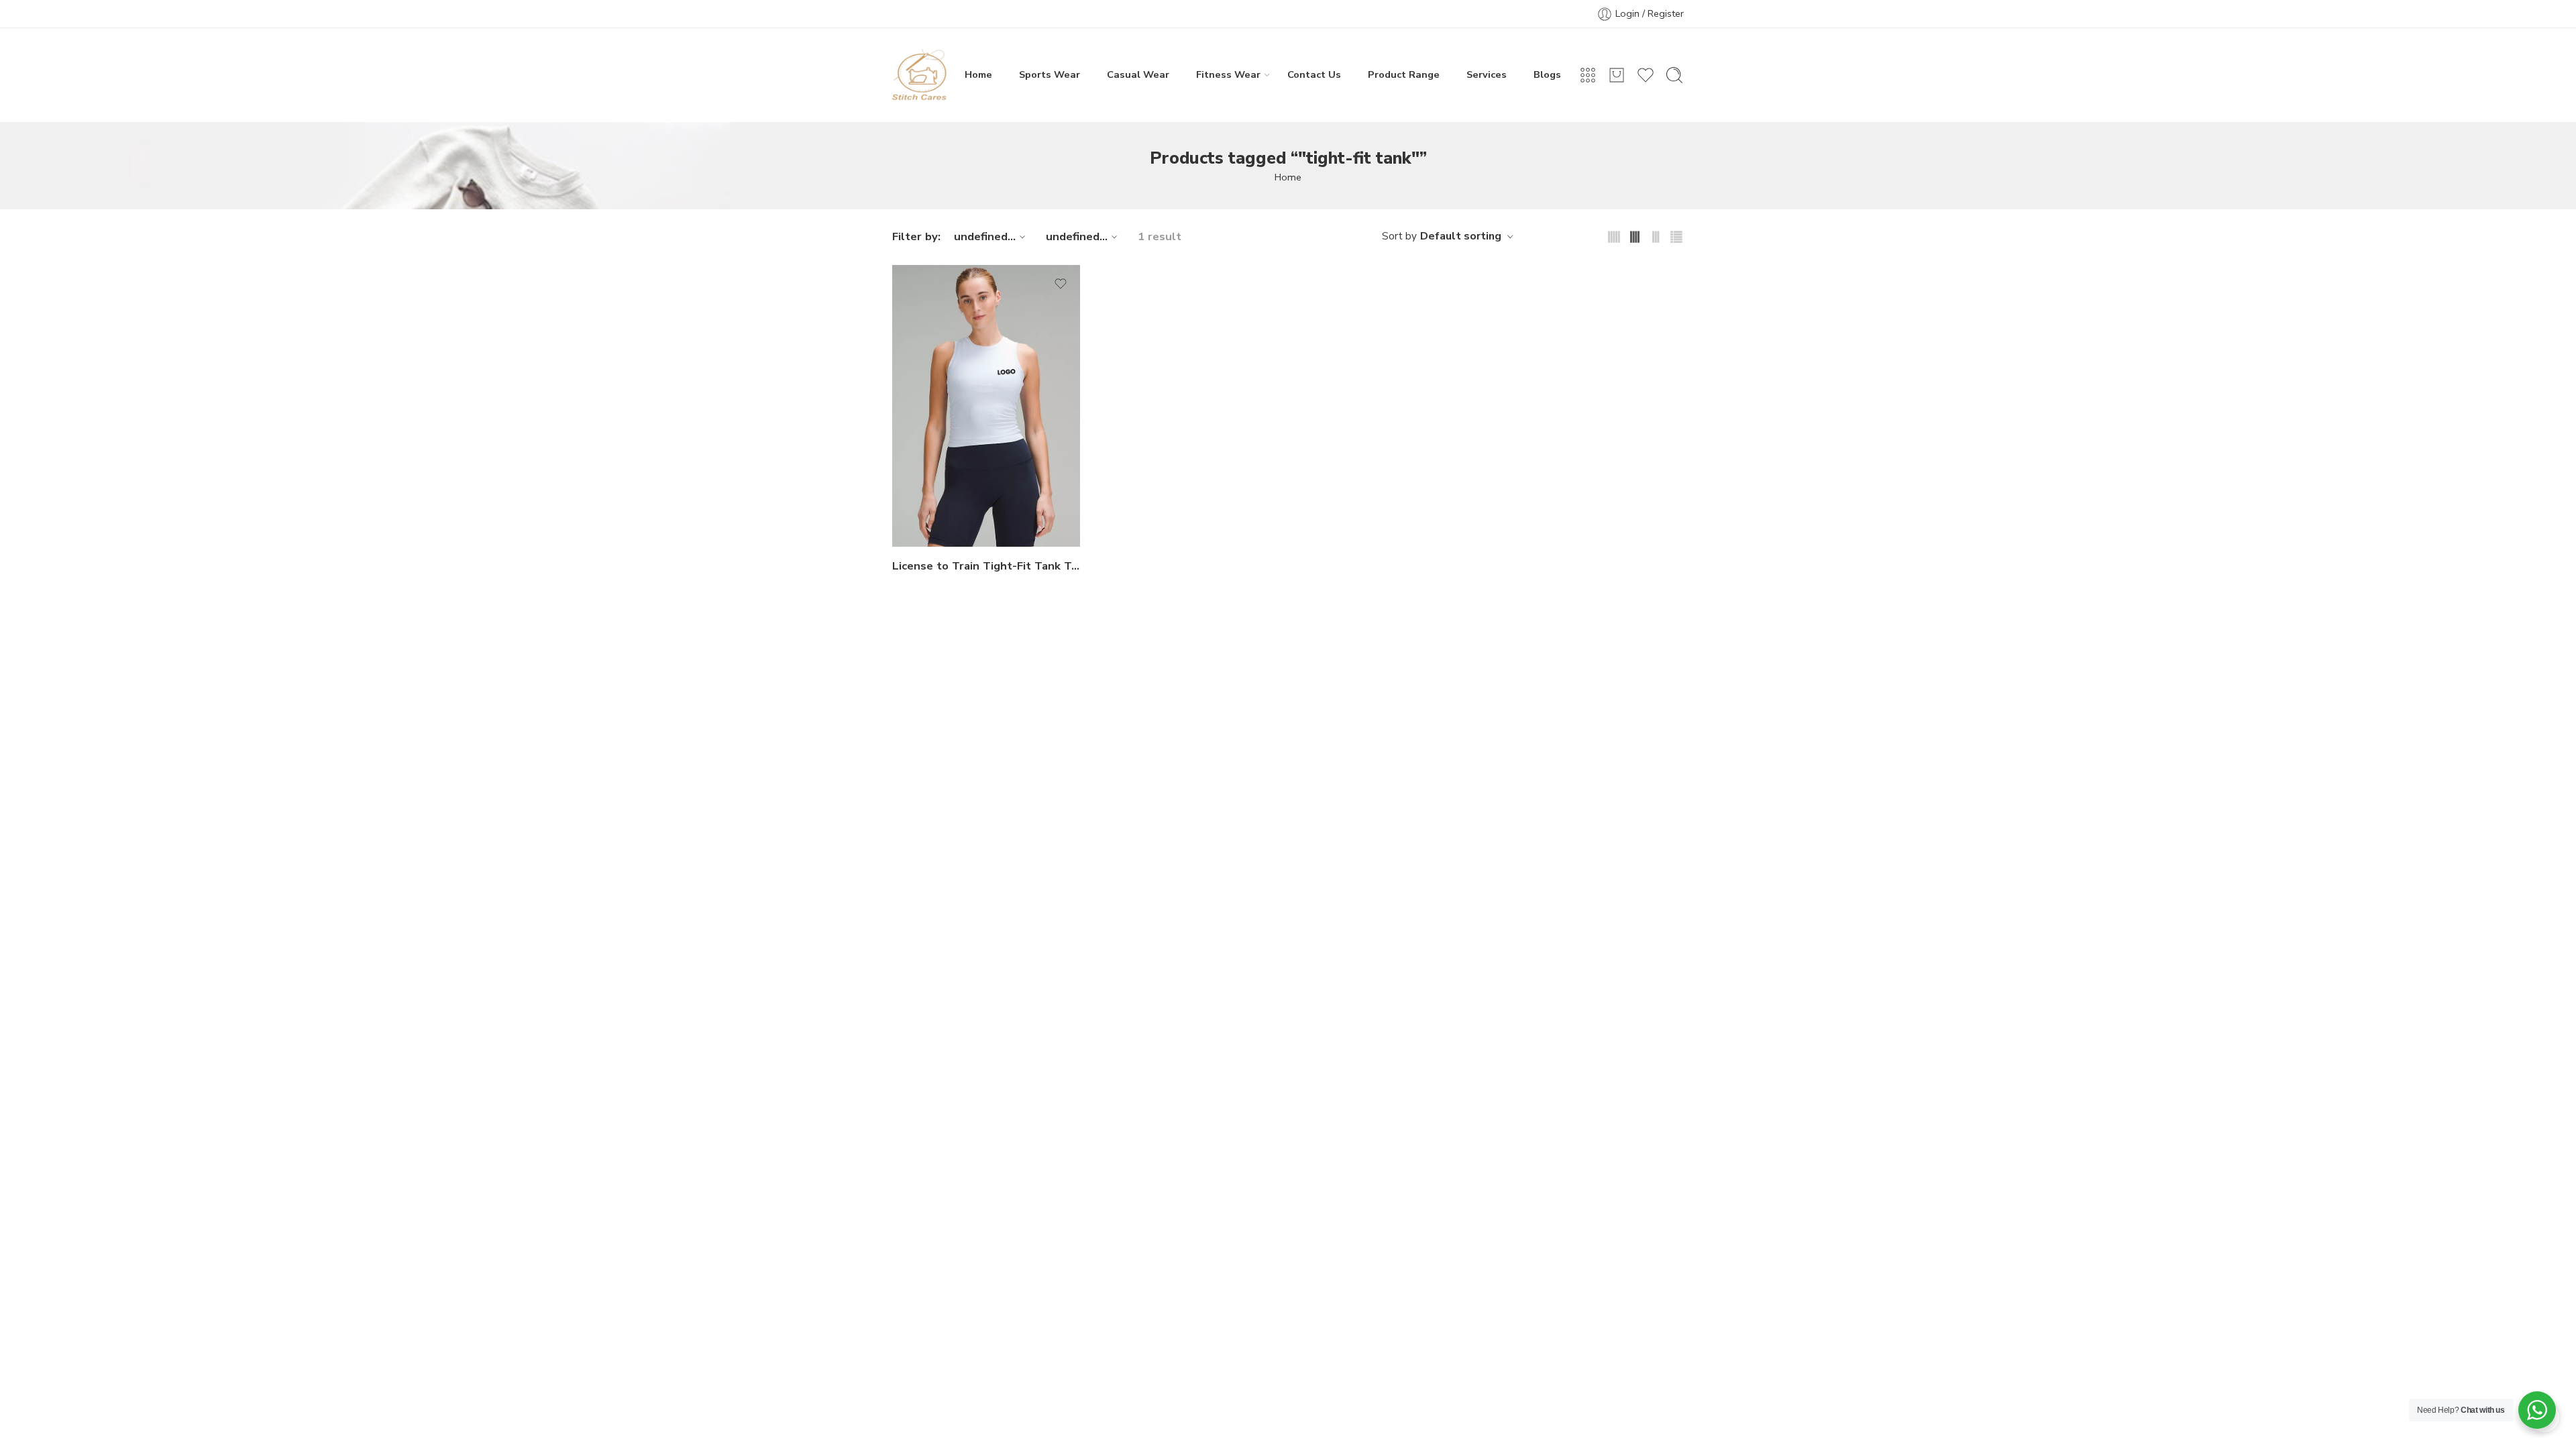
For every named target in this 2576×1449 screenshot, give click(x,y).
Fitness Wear (1228, 74)
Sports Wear (1050, 74)
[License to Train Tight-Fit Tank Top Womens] (986, 406)
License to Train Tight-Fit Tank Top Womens (986, 566)
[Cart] (1617, 75)
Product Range (1404, 74)
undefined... (985, 236)
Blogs (1547, 74)
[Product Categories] (1588, 75)
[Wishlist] (1061, 284)
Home (978, 74)
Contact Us (1314, 74)
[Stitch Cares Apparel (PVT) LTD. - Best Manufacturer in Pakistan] (920, 75)
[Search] (1674, 75)
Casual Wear (1138, 74)
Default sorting (1461, 236)
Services (1487, 74)
